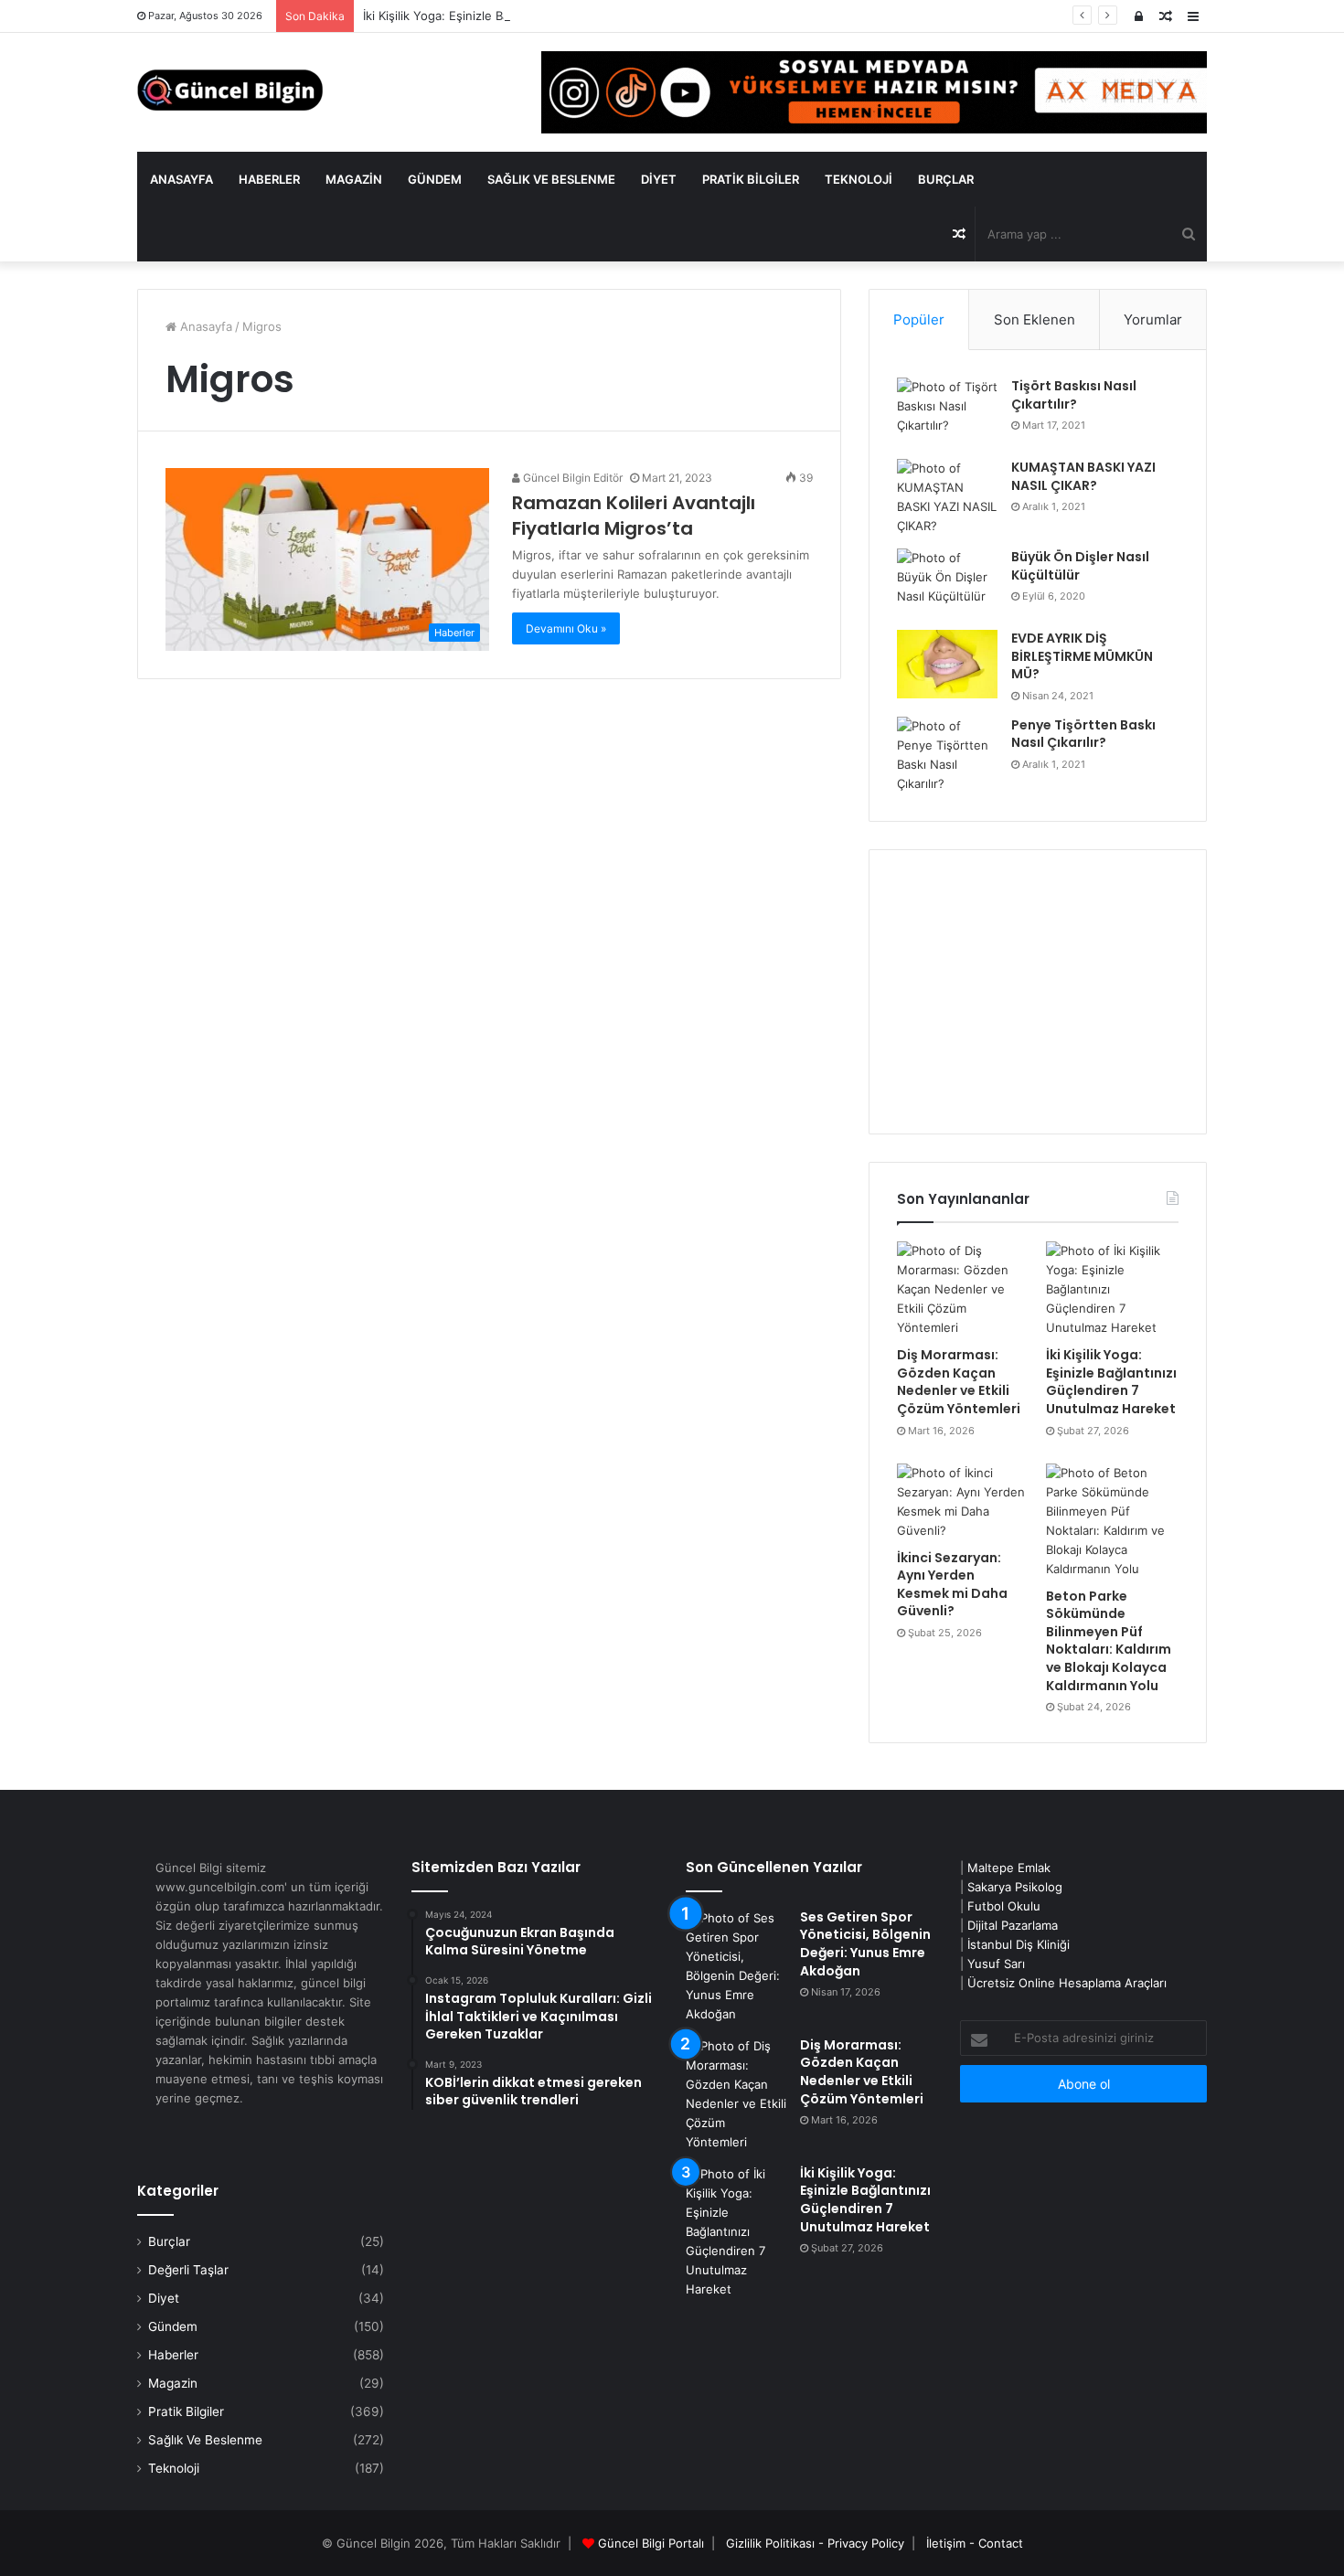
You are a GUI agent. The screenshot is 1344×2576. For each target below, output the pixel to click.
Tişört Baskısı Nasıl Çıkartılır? (1074, 395)
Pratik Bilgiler (751, 179)
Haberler (269, 179)
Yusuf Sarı (996, 1964)
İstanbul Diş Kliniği (1019, 1944)
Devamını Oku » (566, 628)
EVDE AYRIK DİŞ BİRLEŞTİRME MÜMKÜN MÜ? (1082, 656)
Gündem (435, 179)
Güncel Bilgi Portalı (651, 2543)
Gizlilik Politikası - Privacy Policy (815, 2543)
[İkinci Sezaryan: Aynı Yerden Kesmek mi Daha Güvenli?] (963, 1502)
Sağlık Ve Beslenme (551, 179)
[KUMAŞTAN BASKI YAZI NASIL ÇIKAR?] (947, 497)
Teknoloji (859, 179)
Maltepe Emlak (1009, 1868)
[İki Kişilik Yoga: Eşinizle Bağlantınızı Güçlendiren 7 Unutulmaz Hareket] (1112, 1289)
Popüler (919, 319)
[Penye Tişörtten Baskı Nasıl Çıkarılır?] (947, 755)
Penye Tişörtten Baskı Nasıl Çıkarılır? (1083, 734)
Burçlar (946, 179)
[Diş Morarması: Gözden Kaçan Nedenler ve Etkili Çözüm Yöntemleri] (963, 1289)
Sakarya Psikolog (1015, 1887)
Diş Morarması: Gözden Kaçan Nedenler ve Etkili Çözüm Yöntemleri (959, 1382)
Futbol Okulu (1004, 1906)
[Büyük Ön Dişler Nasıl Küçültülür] (947, 583)
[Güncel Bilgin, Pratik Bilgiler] (230, 90)
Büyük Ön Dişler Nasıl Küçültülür (1080, 566)
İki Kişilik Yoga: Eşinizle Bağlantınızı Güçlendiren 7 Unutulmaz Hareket (560, 16)
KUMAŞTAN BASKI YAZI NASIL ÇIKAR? (1083, 476)
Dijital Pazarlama (1013, 1925)
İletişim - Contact (975, 2543)
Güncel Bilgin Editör (571, 478)
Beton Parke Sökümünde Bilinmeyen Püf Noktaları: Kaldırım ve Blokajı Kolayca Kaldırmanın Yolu (1109, 1641)
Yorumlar (1153, 319)
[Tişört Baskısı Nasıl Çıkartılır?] (947, 412)
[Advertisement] (1038, 992)
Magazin (354, 179)
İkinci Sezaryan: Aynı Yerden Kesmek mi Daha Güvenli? (952, 1585)
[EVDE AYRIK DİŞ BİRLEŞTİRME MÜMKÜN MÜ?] (947, 664)
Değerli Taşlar (188, 2270)
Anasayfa (181, 179)
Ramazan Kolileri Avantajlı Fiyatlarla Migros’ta (634, 516)
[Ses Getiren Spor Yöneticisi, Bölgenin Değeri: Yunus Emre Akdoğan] (736, 1966)
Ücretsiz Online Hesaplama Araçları (1067, 1983)
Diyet (659, 179)
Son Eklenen (1035, 319)
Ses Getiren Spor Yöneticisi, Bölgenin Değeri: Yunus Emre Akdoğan (865, 1944)
